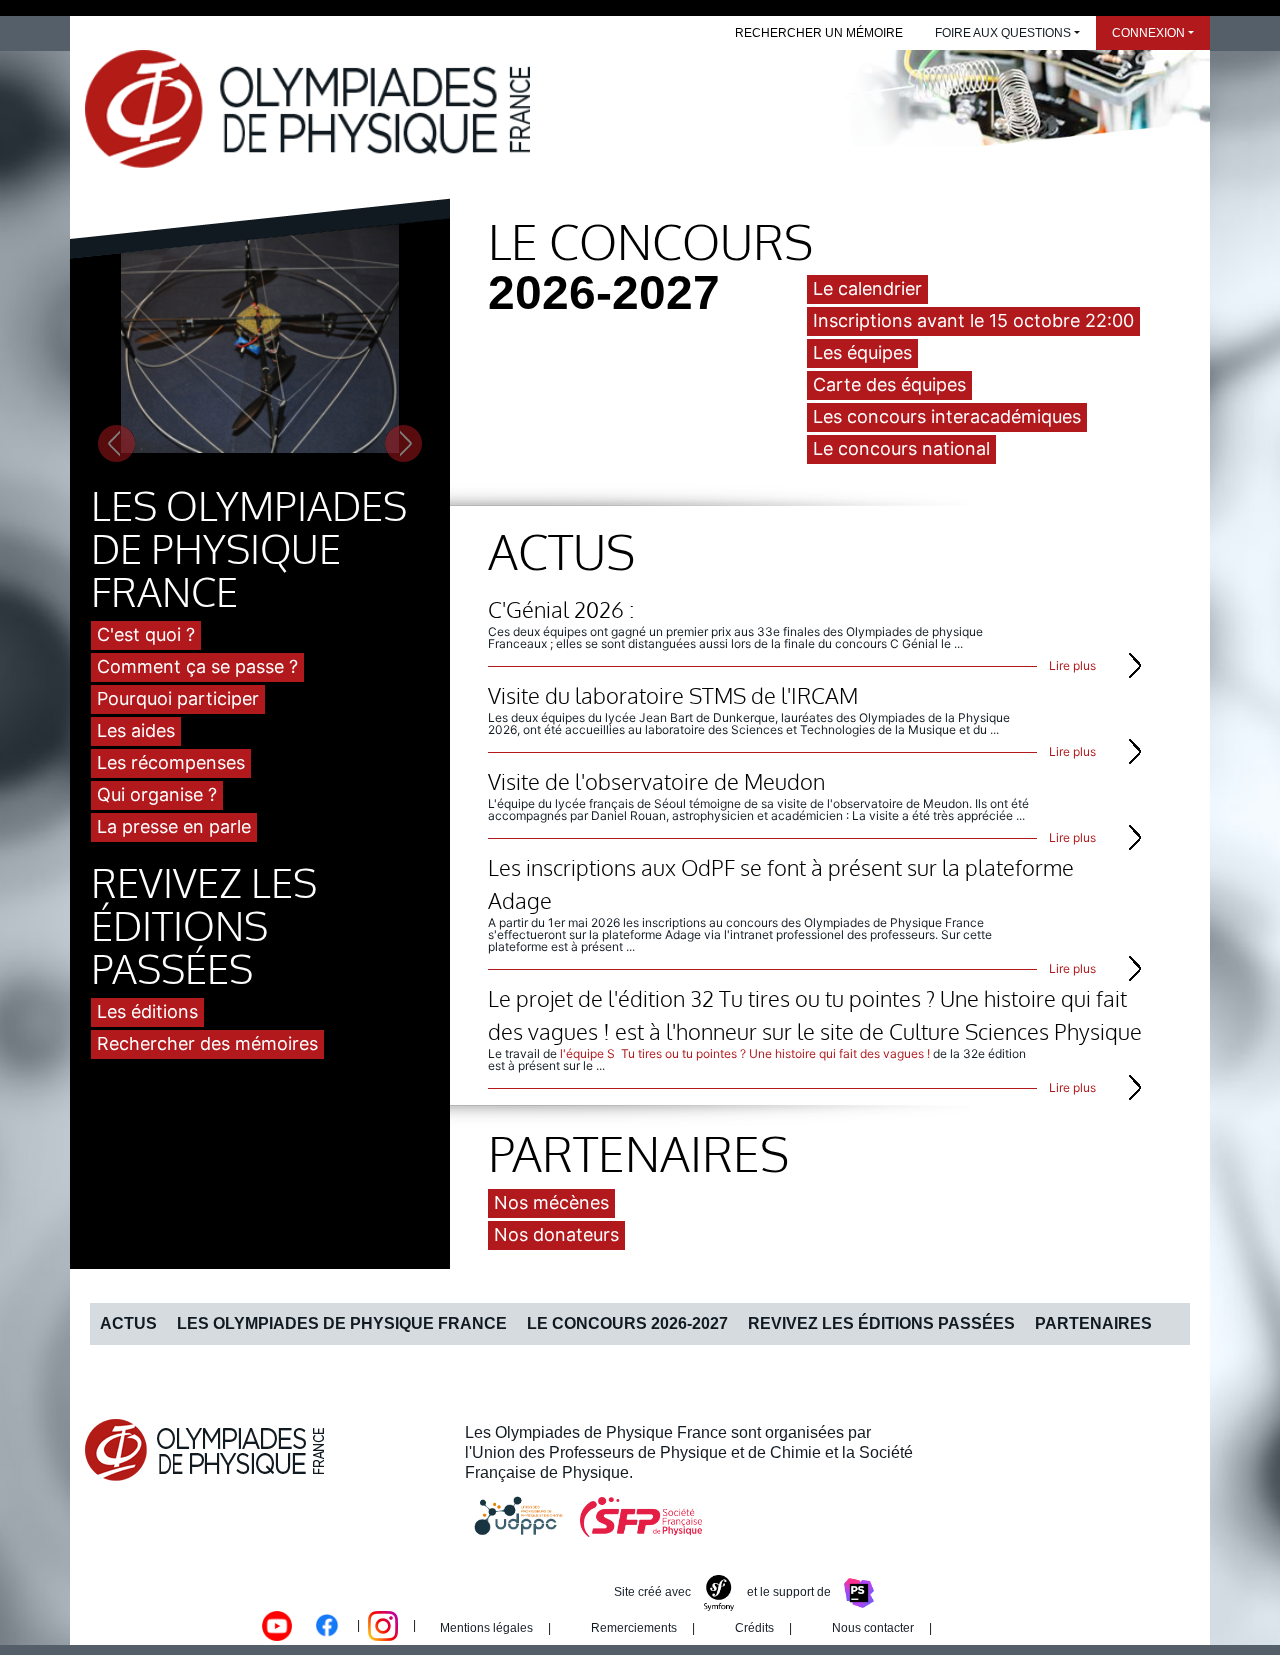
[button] (116, 342)
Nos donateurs (556, 1234)
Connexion (1148, 33)
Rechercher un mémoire (819, 33)
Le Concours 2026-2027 (627, 1323)
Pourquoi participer (178, 698)
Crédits (754, 1628)
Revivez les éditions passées (881, 1323)
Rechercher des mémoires (207, 1043)
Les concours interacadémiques (947, 416)
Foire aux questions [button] (1003, 33)
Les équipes (862, 352)
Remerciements (634, 1628)
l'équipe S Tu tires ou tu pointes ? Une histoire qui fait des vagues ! (745, 1053)
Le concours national (901, 448)
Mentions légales (486, 1628)
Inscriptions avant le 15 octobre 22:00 (973, 320)
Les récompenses (171, 762)
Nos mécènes (551, 1202)
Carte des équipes (889, 384)
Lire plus (1072, 665)
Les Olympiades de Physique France (342, 1323)
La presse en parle (174, 826)
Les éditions (147, 1011)
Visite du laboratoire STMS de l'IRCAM (673, 695)
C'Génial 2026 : (561, 609)
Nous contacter (873, 1628)
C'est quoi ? (146, 634)
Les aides (136, 730)
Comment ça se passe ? (197, 666)
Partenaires (1093, 1323)
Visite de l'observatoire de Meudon (656, 781)
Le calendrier (867, 288)
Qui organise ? (157, 794)
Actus (128, 1323)
